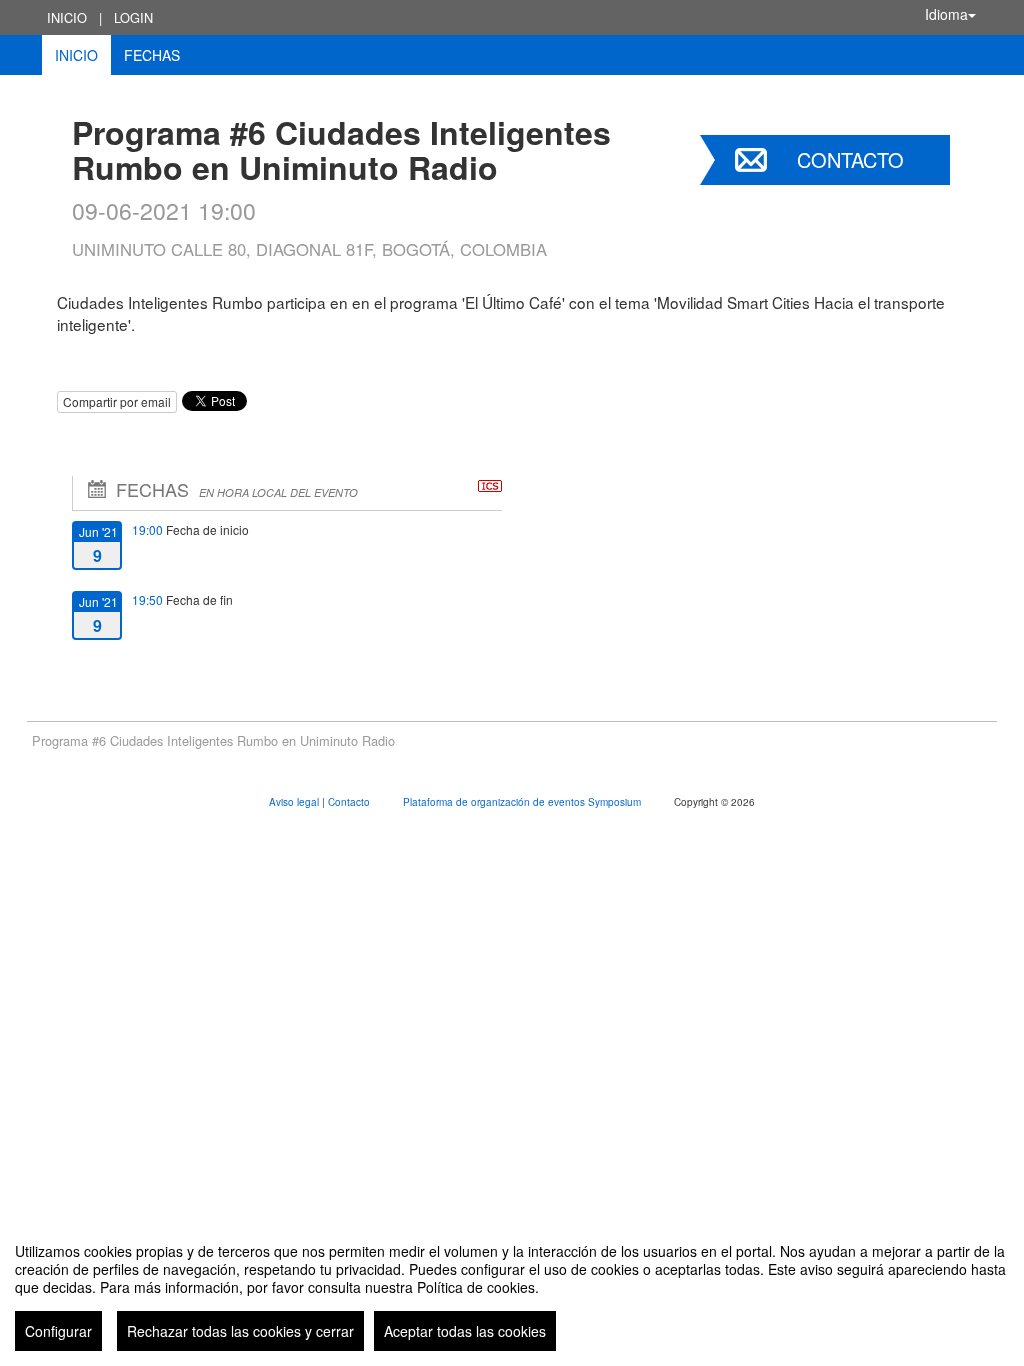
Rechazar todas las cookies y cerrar (240, 1331)
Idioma (946, 14)
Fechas (152, 55)
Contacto (850, 159)
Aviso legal (295, 802)
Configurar (58, 1331)
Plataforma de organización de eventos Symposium (523, 802)
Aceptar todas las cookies (465, 1331)
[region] (512, 1289)
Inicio (67, 17)
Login (133, 17)
